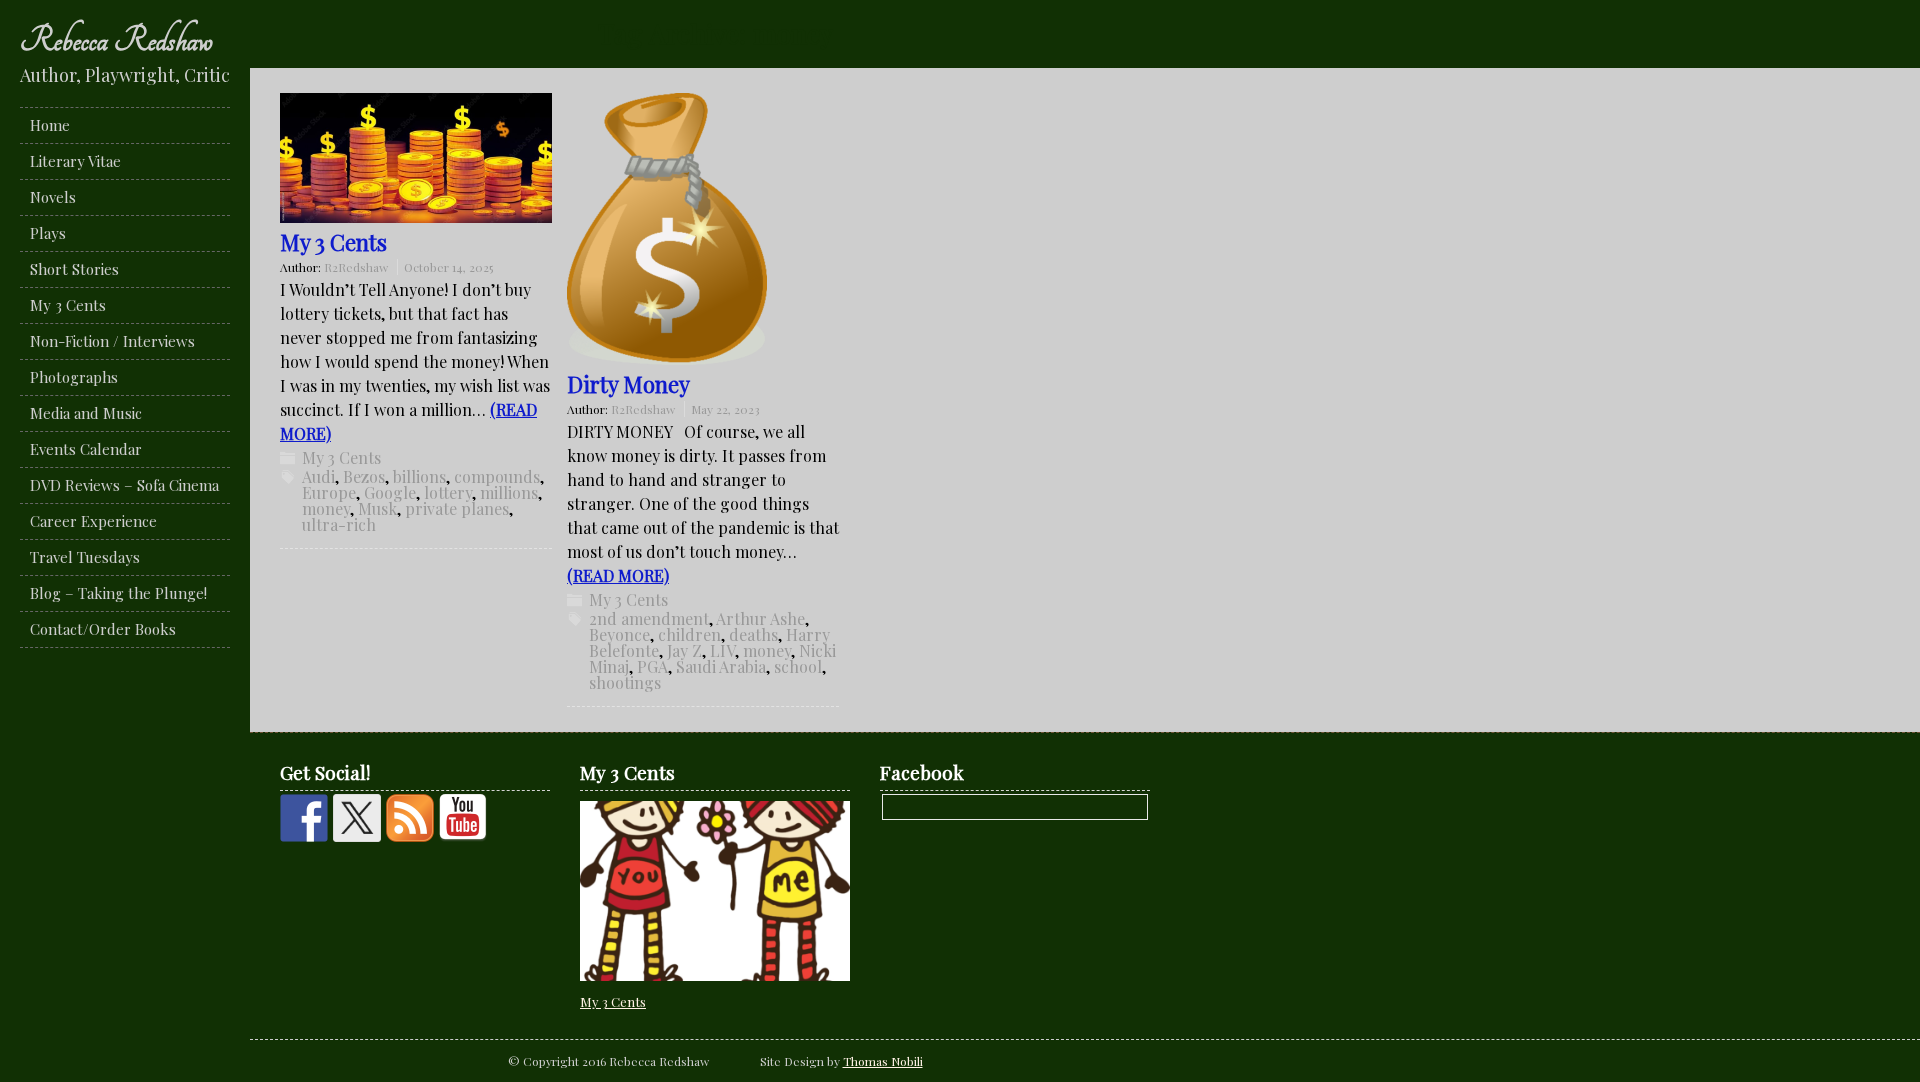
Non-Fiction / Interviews (112, 341)
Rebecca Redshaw (116, 40)
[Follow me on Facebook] (304, 818)
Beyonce (619, 634)
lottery (448, 492)
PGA (652, 666)
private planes (457, 508)
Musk (377, 508)
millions (509, 492)
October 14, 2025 (448, 267)
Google (390, 492)
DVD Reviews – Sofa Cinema (124, 485)
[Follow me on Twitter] (357, 818)
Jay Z (684, 650)
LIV (722, 650)
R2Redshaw (356, 267)
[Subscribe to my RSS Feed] (410, 818)
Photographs (74, 377)
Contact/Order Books (103, 629)
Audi (318, 476)
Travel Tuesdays (85, 557)
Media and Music (86, 413)
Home (50, 125)
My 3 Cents (68, 305)
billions (419, 476)
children (689, 634)
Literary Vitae (75, 161)
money (326, 508)
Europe (329, 492)
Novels (53, 197)
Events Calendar (86, 449)
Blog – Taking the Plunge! (118, 593)
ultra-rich (339, 524)
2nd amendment (649, 618)
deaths (753, 634)
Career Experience (93, 521)
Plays (48, 233)
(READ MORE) (618, 575)
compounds (497, 476)
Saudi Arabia (721, 666)
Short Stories (74, 269)
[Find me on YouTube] (463, 818)
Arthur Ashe (760, 618)
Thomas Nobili (883, 1061)
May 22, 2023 (725, 409)
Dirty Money (628, 384)
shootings (625, 682)
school (798, 666)
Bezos (364, 476)
